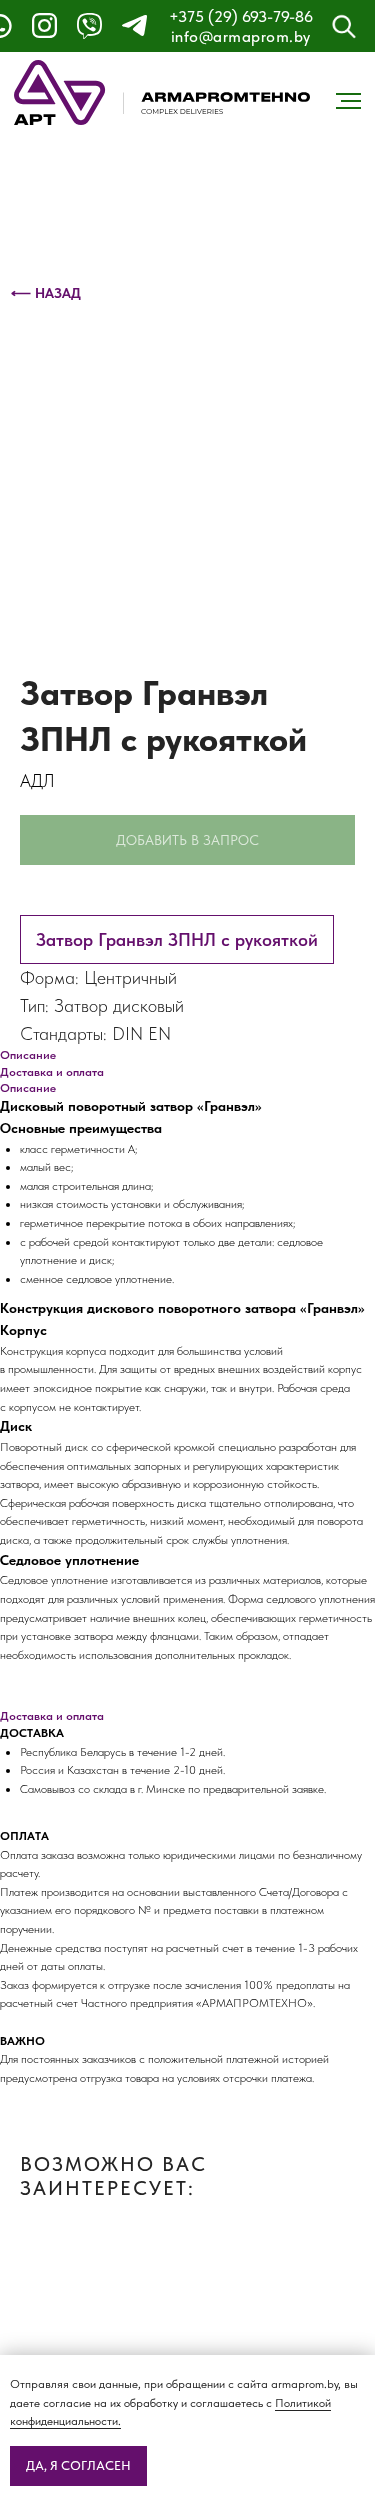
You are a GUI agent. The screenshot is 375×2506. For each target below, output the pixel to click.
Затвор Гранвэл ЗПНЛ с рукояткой (177, 939)
